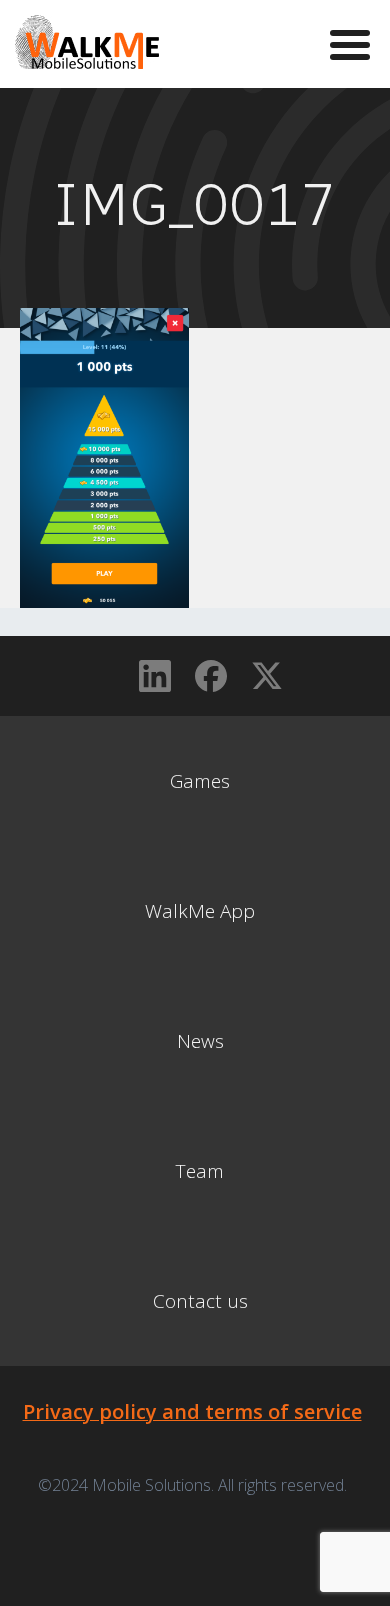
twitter (267, 676)
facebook (211, 676)
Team (200, 1171)
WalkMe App (200, 911)
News (200, 1041)
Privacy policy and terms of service (192, 1411)
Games (200, 781)
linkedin (155, 676)
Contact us (200, 1301)
